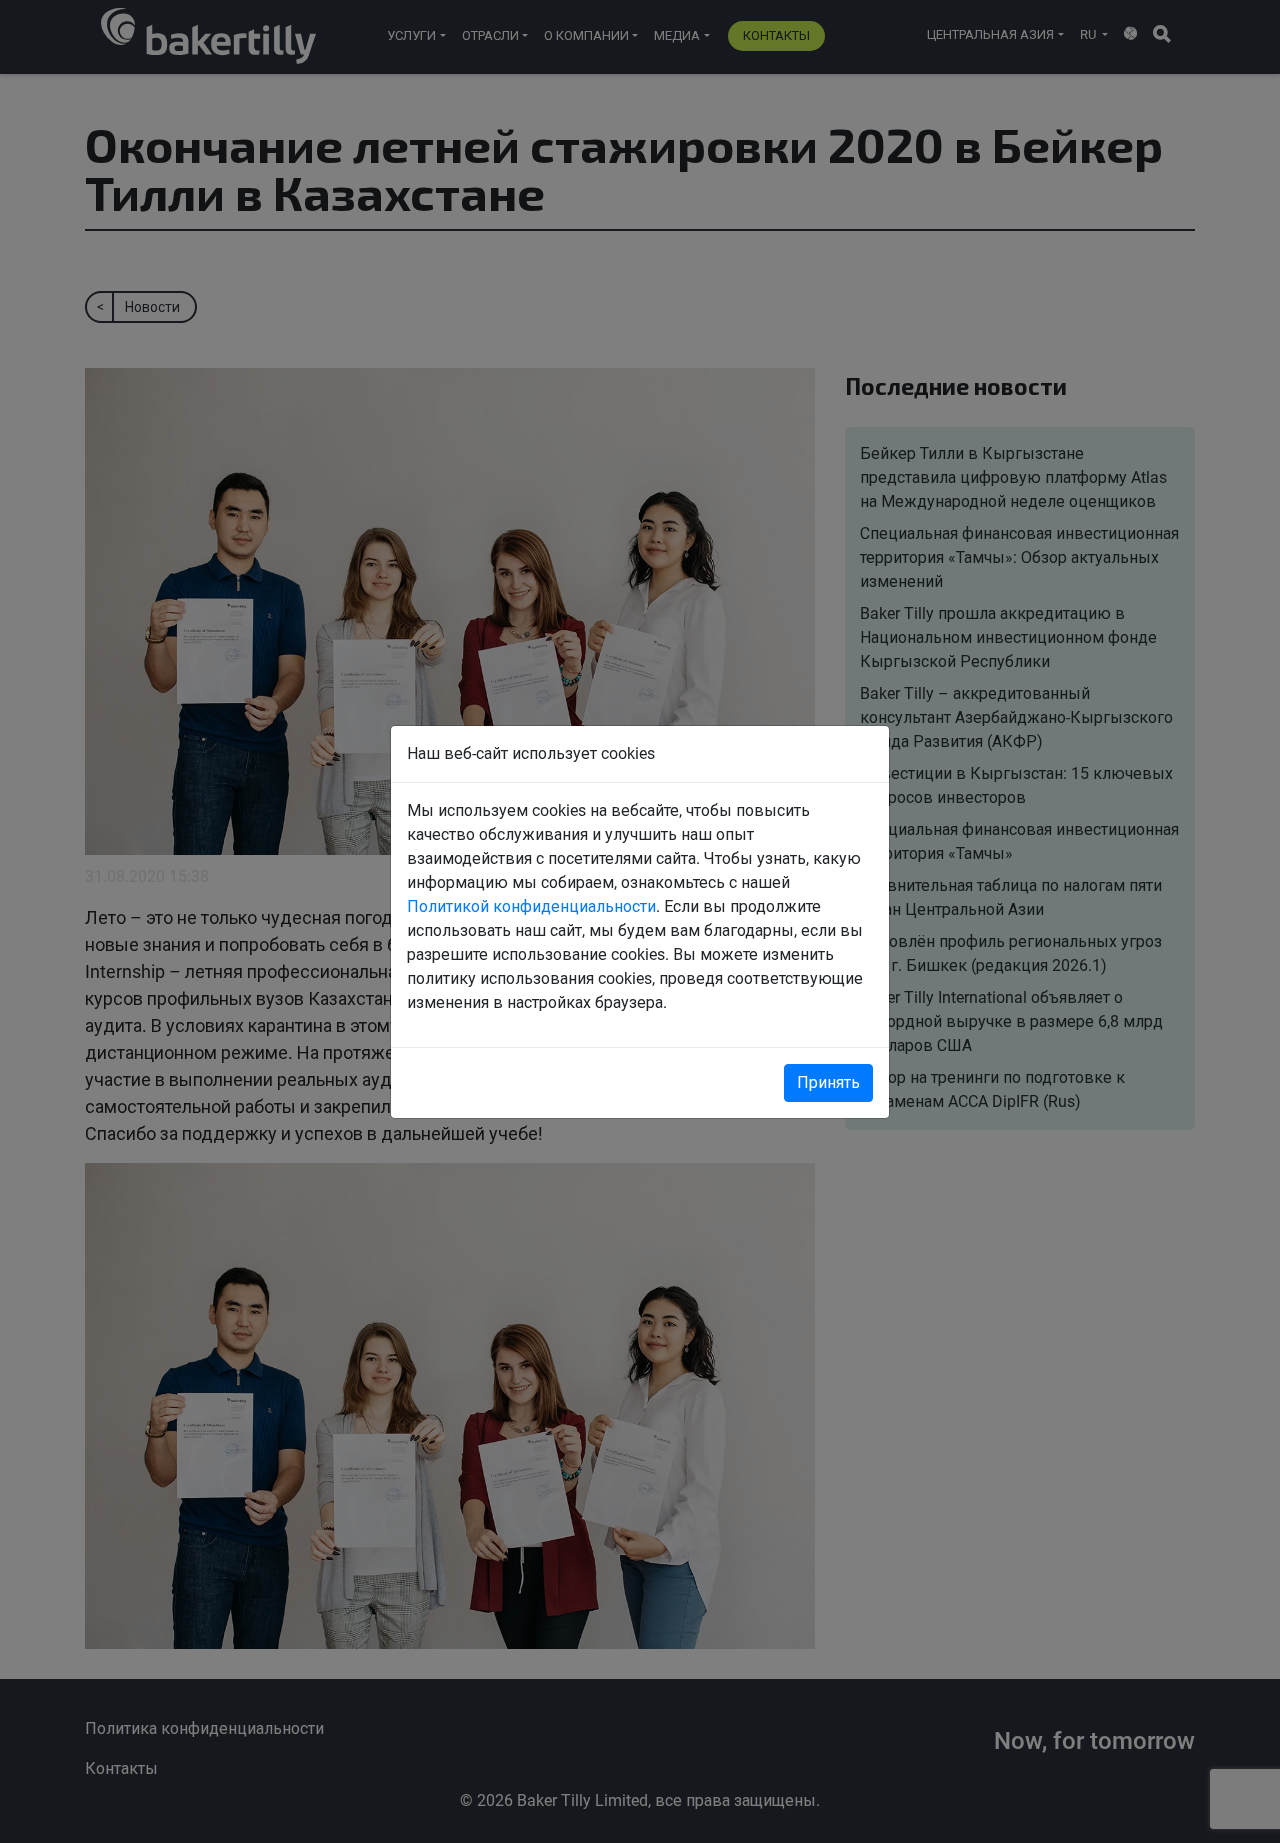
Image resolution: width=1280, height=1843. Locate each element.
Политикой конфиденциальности (531, 906)
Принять (828, 1082)
